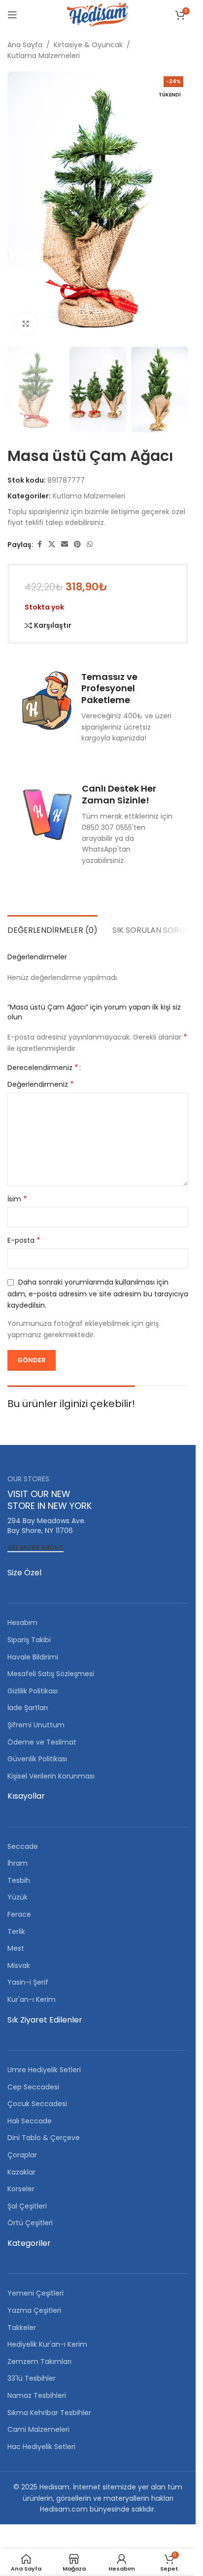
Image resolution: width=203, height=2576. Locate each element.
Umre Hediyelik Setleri (44, 2070)
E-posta (24, 1240)
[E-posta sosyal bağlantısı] (65, 544)
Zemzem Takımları (39, 2361)
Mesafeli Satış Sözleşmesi (51, 1674)
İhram (17, 1863)
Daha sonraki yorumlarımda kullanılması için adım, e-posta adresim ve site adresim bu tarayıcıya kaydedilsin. (98, 1294)
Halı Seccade (30, 2121)
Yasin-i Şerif (28, 1982)
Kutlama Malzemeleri (44, 56)
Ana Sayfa (25, 45)
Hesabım (22, 1623)
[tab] (52, 929)
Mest (16, 1948)
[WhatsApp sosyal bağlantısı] (90, 544)
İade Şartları (28, 1708)
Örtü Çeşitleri (30, 2223)
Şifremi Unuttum (36, 1725)
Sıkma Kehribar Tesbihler (49, 2413)
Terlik (16, 1932)
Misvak (19, 1965)
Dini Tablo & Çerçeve (44, 2138)
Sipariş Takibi (29, 1640)
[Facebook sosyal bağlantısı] (39, 544)
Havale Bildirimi (33, 1657)
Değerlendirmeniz (41, 1084)
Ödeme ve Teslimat (42, 1742)
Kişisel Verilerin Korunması (51, 1776)
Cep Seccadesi (33, 2087)
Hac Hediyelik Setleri (41, 2447)
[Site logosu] (98, 14)
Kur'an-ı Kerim (32, 1999)
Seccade (23, 1846)
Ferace (19, 1914)
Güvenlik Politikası (37, 1759)
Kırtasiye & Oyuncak (88, 45)
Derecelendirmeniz (43, 1068)
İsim (17, 1199)
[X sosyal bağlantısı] (52, 544)
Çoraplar (22, 2155)
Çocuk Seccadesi (37, 2104)
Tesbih (19, 1880)
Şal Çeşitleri (27, 2206)
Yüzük (17, 1897)
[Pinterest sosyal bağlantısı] (77, 544)
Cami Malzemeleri (38, 2429)
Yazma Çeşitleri (34, 2310)
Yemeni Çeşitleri (35, 2293)
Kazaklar (21, 2172)
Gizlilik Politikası (33, 1691)
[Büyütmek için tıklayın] (26, 323)
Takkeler (22, 2328)
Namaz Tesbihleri (37, 2395)
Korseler (21, 2189)
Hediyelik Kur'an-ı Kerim (47, 2344)
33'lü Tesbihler (32, 2378)
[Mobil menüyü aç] (12, 15)
